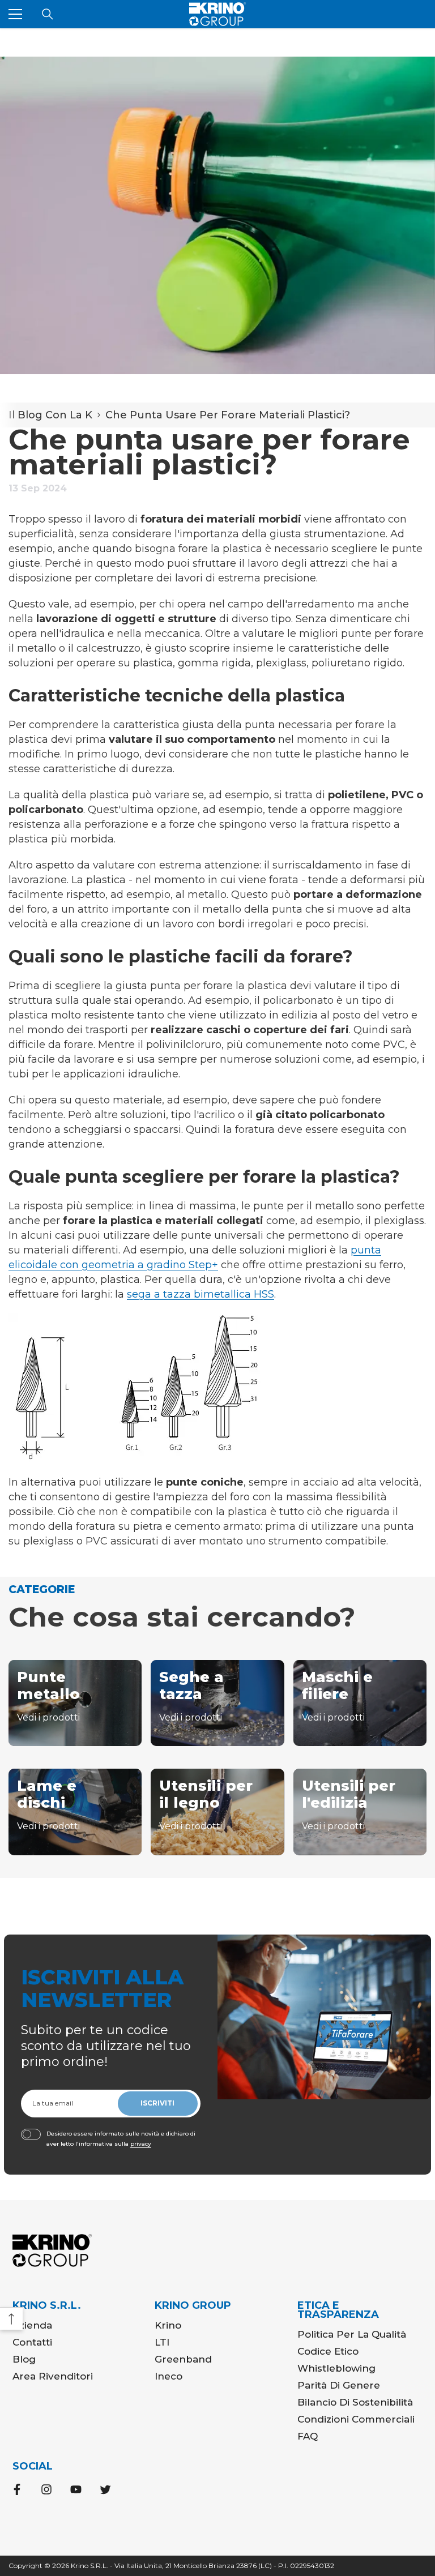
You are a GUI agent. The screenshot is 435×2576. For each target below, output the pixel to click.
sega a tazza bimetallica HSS (201, 1294)
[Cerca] (48, 14)
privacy (141, 2144)
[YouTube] (76, 2489)
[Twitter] (105, 2489)
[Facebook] (17, 2489)
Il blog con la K (50, 415)
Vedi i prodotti (48, 1717)
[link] (217, 215)
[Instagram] (46, 2489)
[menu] (15, 14)
